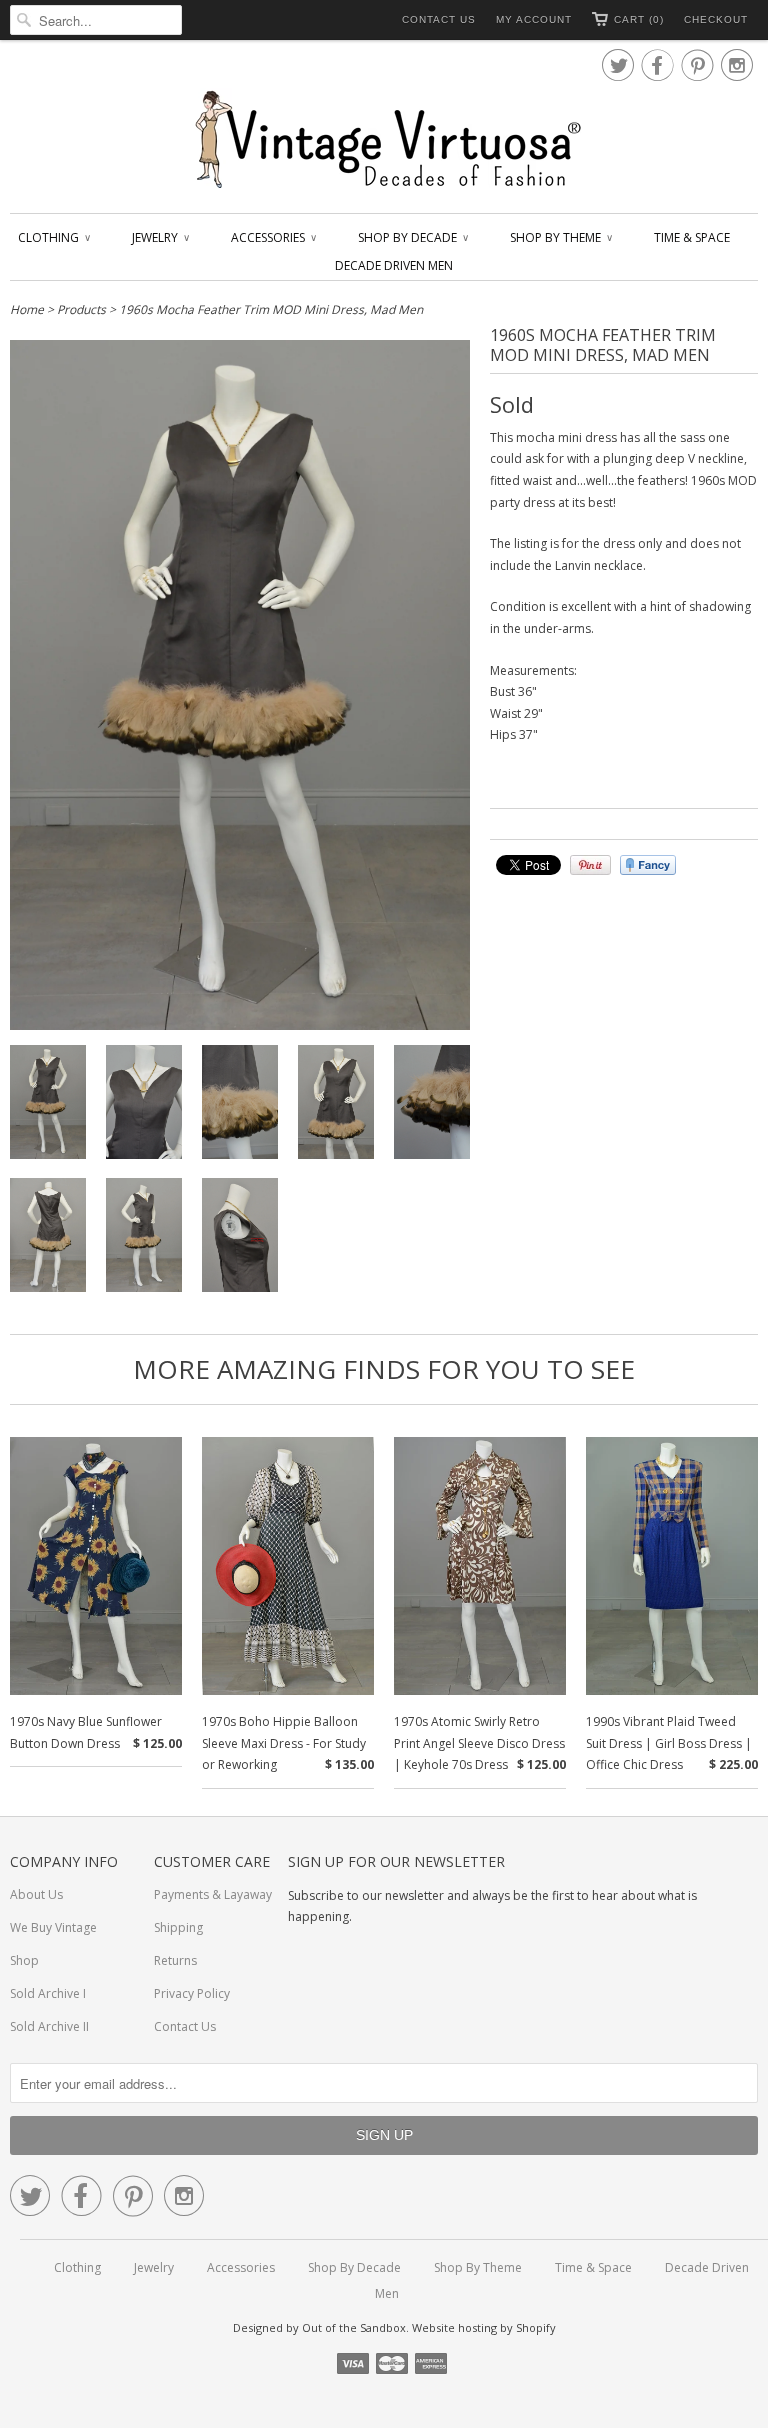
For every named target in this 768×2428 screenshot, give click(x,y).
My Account (534, 19)
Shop (24, 1960)
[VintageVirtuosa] (384, 140)
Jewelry (160, 237)
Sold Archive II (49, 2026)
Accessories (273, 237)
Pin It (590, 865)
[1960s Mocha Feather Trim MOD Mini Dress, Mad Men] (48, 1105)
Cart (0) (639, 19)
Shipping (178, 1927)
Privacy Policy (192, 1993)
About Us (36, 1894)
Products (81, 309)
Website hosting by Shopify (484, 2327)
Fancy (648, 865)
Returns (175, 1960)
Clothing (53, 237)
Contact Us (439, 19)
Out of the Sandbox (354, 2327)
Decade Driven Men (394, 265)
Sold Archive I (48, 1993)
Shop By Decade (412, 237)
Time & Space (692, 237)
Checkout (716, 19)
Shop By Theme (560, 237)
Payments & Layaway (213, 1894)
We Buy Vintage (53, 1927)
